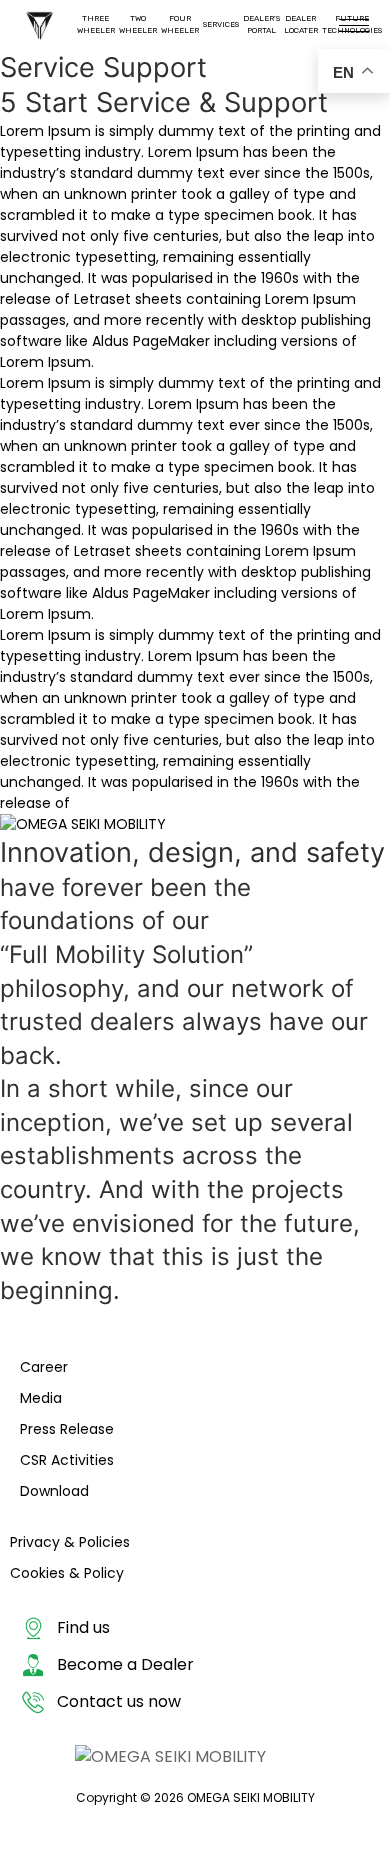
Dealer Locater (301, 24)
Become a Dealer (125, 1664)
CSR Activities (67, 1460)
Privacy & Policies (70, 1542)
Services (221, 24)
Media (41, 1398)
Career (44, 1367)
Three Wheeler (96, 24)
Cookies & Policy (67, 1573)
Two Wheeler (138, 24)
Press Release (67, 1429)
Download (54, 1491)
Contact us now (119, 1701)
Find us (83, 1627)
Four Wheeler (180, 24)
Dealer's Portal (261, 24)
